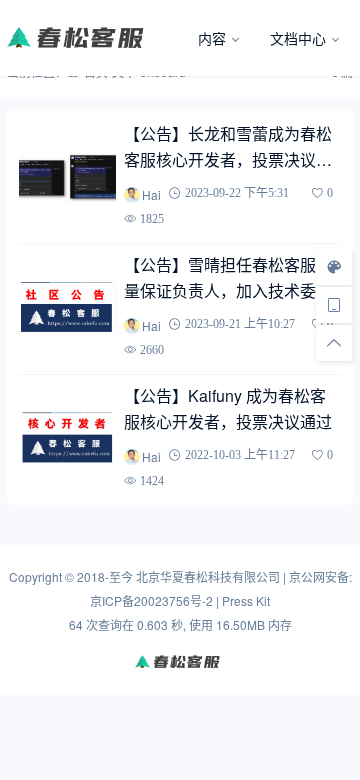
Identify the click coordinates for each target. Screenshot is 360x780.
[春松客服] (94, 38)
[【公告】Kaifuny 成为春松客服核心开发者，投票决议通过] (67, 437)
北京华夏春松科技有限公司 (208, 576)
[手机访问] (334, 305)
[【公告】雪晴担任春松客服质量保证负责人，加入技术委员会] (67, 307)
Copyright (35, 576)
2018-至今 (105, 576)
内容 (212, 38)
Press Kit (246, 600)
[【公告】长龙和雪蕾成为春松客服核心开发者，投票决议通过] (67, 176)
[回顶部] (334, 343)
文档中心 (298, 38)
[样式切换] (334, 267)
